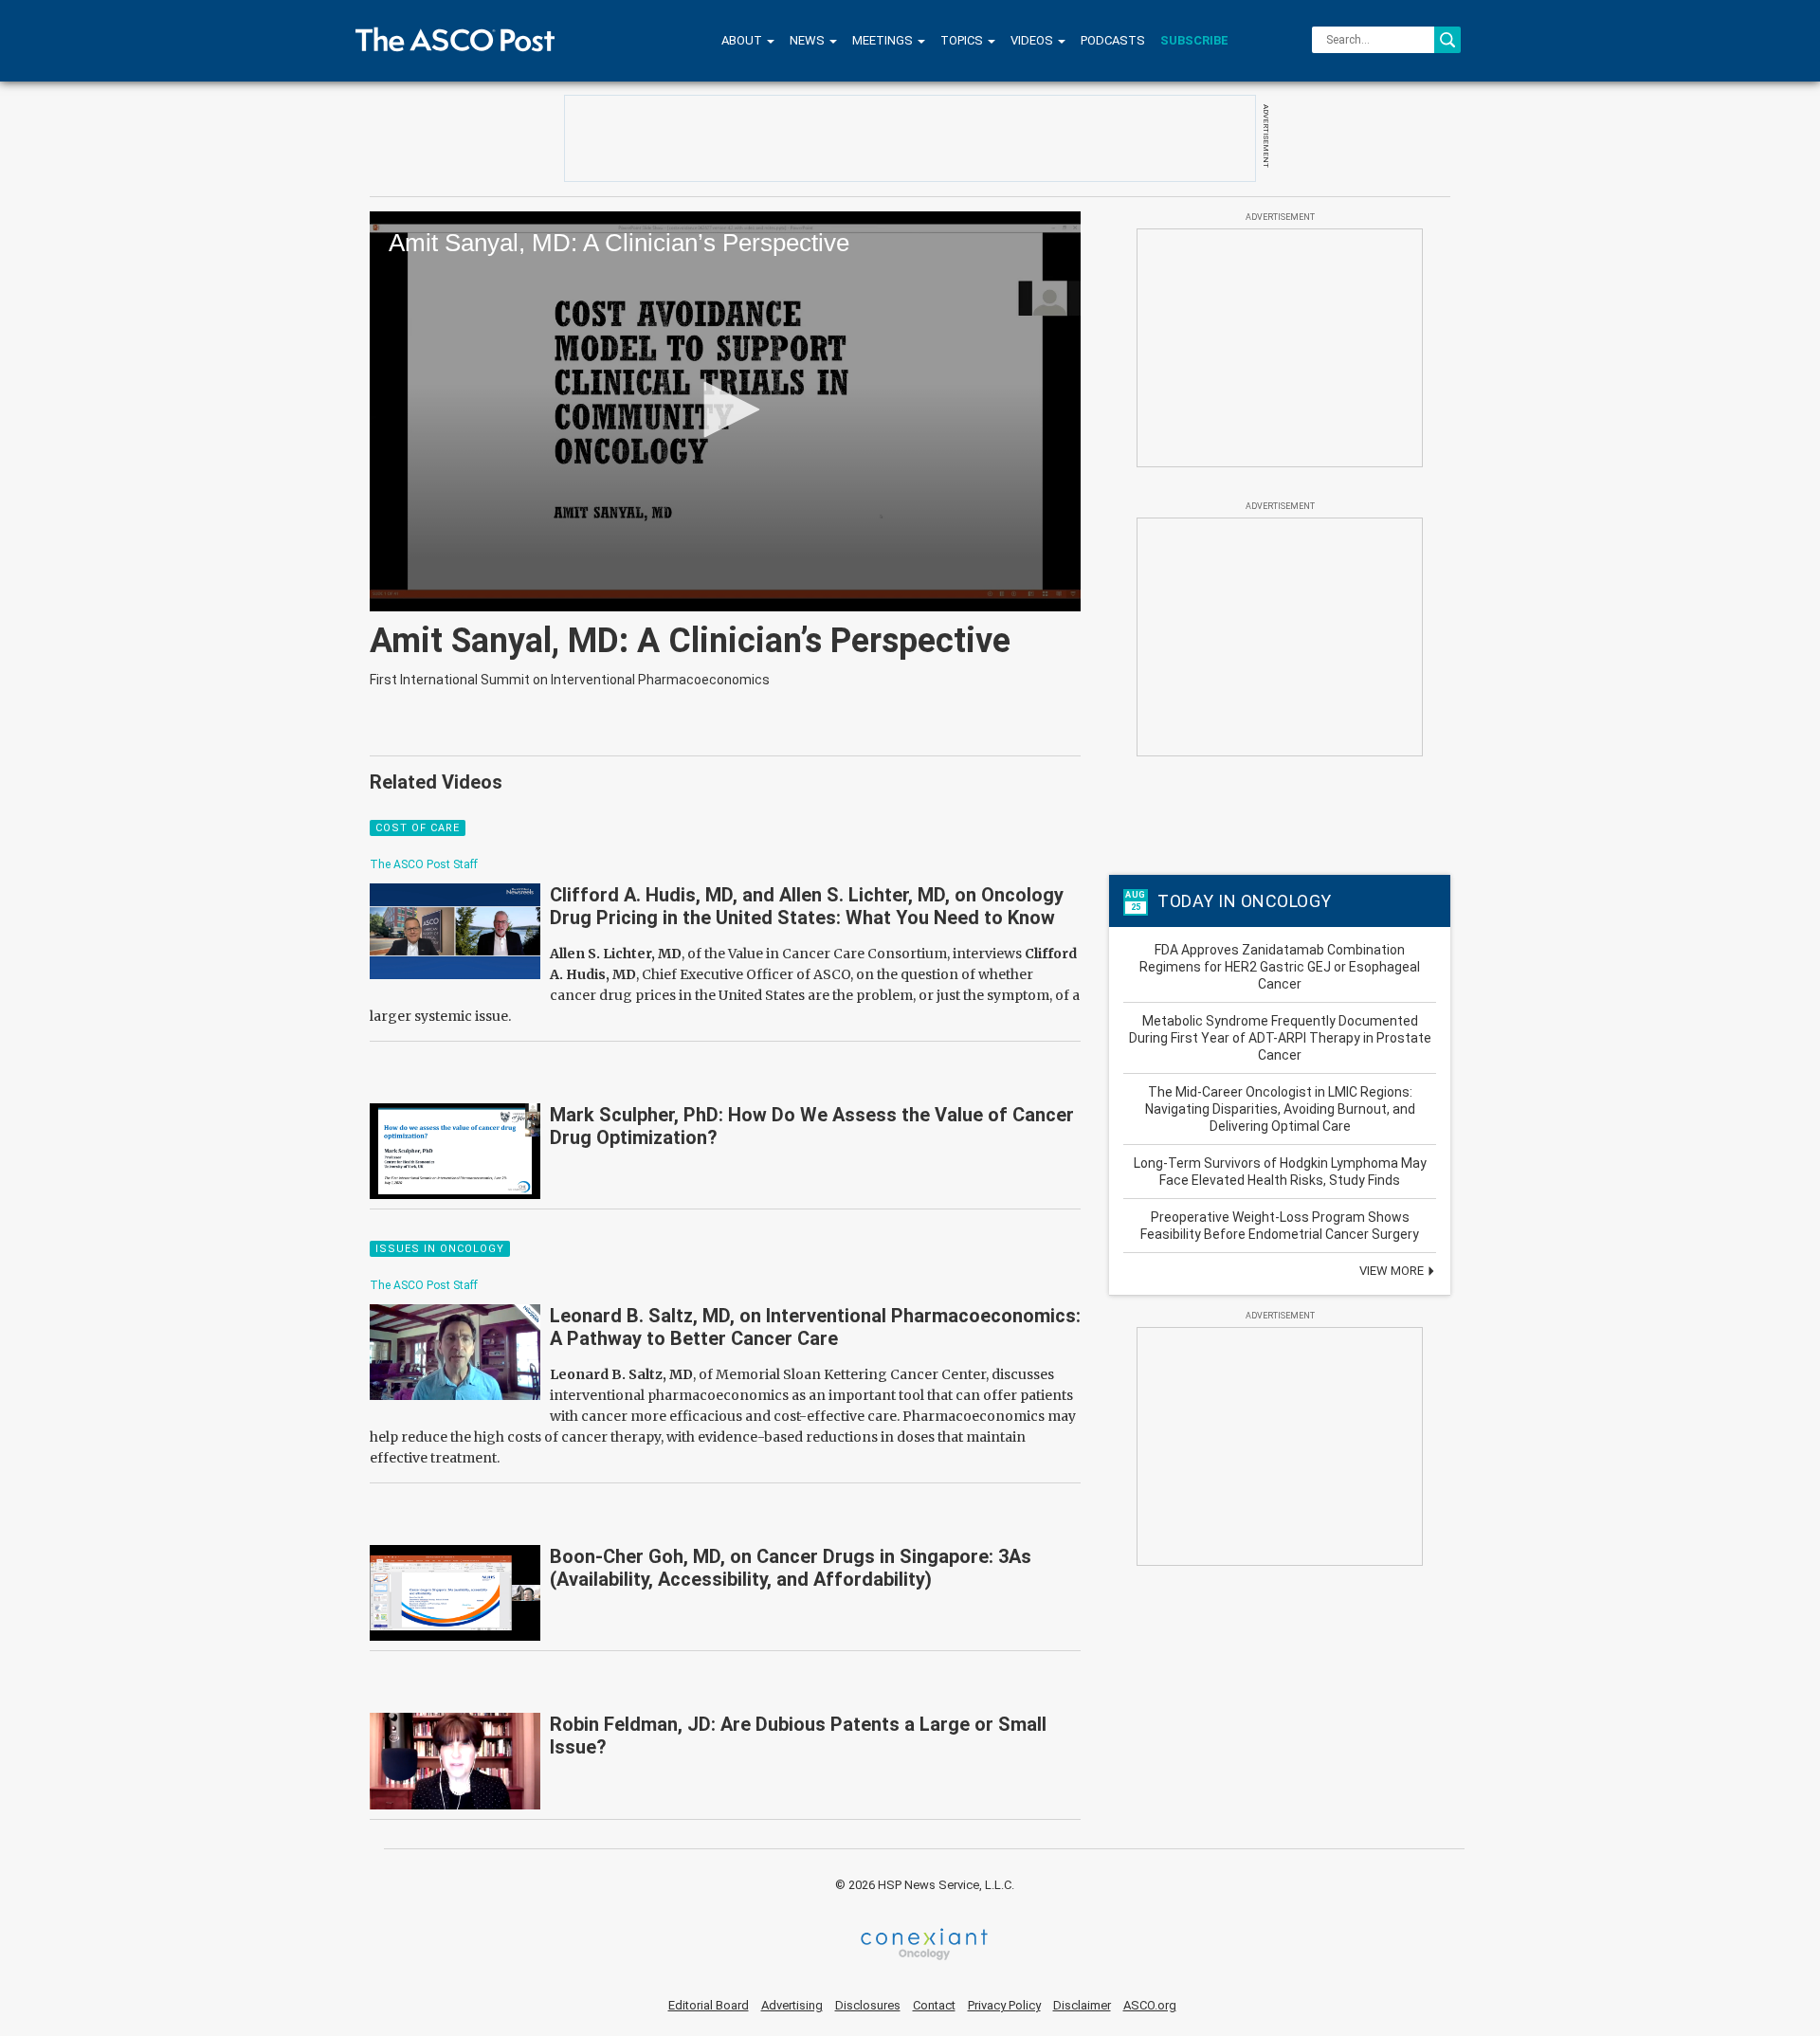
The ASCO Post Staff (424, 864)
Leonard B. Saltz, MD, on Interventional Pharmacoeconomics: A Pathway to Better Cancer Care (815, 1327)
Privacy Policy (1004, 2005)
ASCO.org (1150, 2005)
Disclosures (868, 2005)
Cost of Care (418, 828)
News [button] (809, 40)
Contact (934, 2005)
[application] (725, 411)
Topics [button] (963, 40)
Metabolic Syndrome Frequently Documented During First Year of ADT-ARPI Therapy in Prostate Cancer (1280, 1038)
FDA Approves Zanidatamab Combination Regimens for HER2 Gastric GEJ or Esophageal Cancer (1280, 967)
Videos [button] (1033, 40)
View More (1393, 1271)
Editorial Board (709, 2005)
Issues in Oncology (440, 1249)
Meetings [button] (884, 40)
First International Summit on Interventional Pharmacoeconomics (570, 680)
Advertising (792, 2005)
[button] (725, 409)
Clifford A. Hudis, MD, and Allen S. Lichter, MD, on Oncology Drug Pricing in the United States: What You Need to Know (807, 906)
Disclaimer (1082, 2005)
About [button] (743, 40)
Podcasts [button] (1113, 40)
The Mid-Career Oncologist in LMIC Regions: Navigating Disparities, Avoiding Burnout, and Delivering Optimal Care (1280, 1109)
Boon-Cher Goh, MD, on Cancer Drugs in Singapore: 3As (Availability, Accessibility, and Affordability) (791, 1568)
